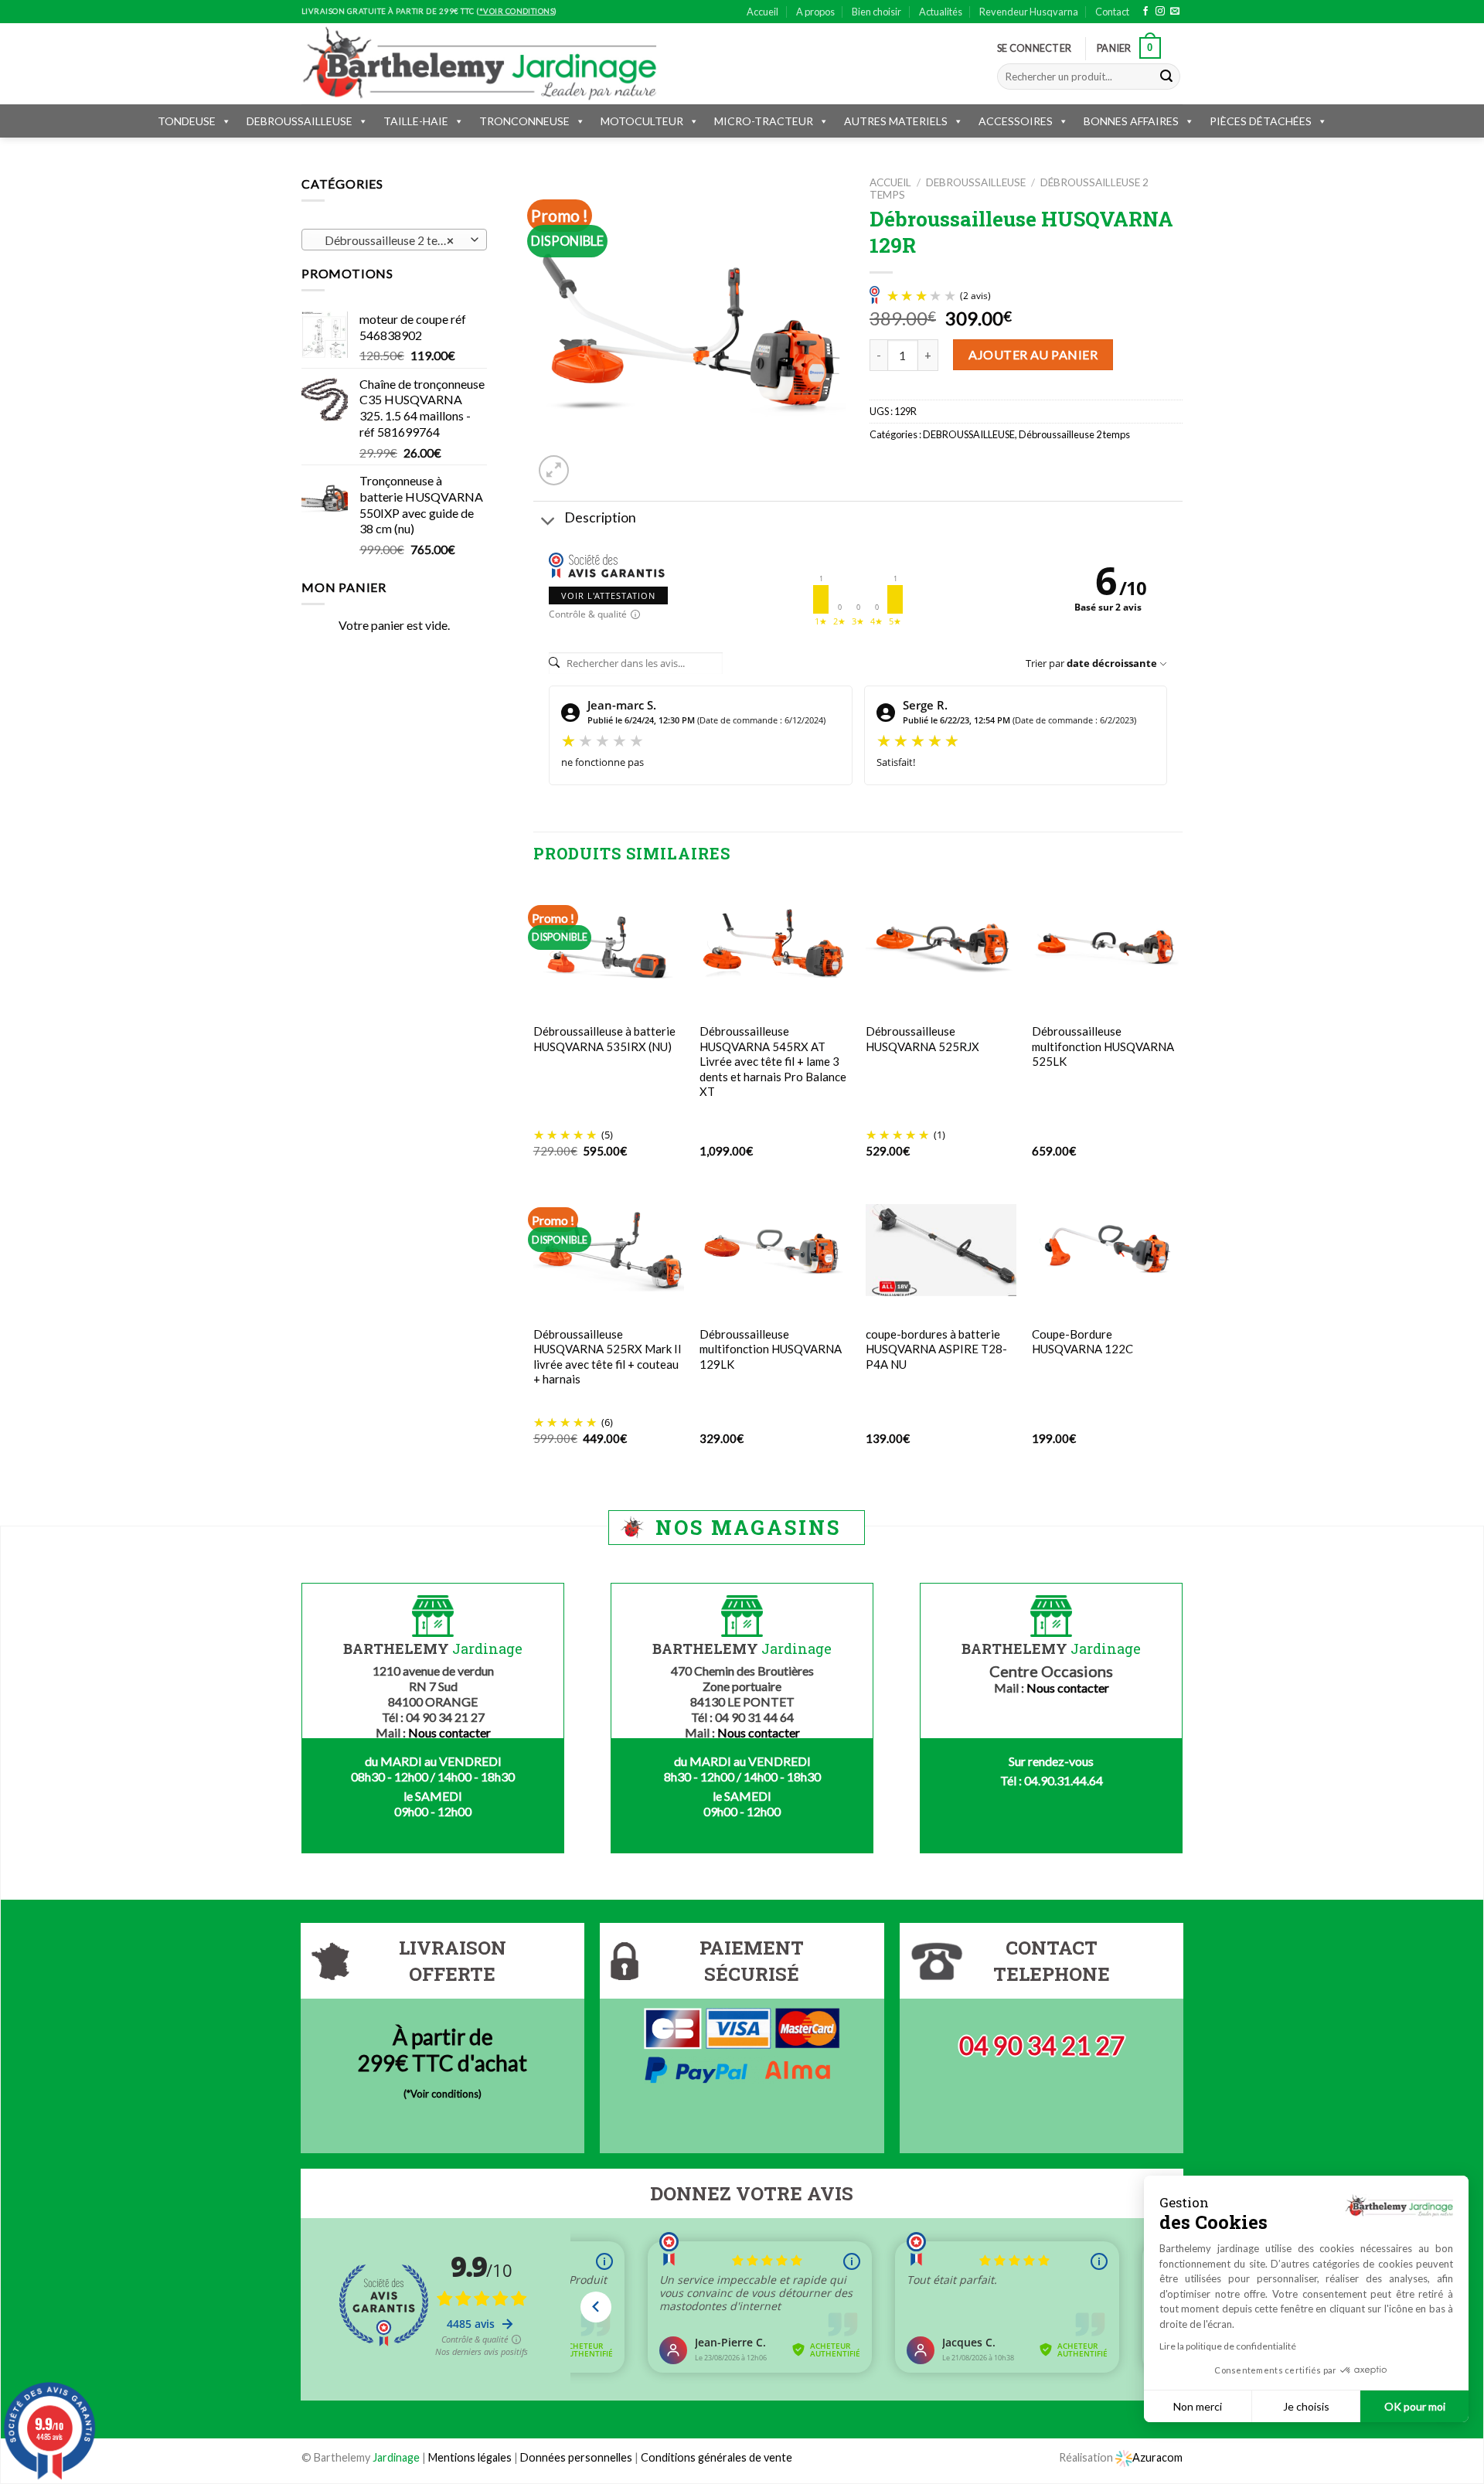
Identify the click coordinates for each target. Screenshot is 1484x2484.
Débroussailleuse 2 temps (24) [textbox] (394, 240)
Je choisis (1306, 2406)
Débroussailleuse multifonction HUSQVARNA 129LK (771, 1349)
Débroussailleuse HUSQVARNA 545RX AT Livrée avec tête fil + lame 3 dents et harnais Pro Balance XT (773, 1061)
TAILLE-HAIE (416, 121)
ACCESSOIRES (1016, 121)
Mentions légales (470, 2457)
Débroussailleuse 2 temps (1074, 434)
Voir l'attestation (608, 595)
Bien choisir (876, 12)
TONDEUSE (187, 121)
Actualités (941, 12)
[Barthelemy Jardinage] (479, 63)
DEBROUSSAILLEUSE (300, 121)
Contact (1112, 12)
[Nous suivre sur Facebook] (1145, 12)
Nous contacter (449, 1732)
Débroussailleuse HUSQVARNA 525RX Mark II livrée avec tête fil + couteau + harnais (608, 1357)
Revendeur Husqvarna (1029, 12)
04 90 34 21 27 (1042, 2045)
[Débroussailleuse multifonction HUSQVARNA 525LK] (1107, 948)
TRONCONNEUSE (524, 121)
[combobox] (394, 240)
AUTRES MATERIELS (896, 121)
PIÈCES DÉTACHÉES (1261, 121)
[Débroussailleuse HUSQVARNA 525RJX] (941, 948)
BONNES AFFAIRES (1131, 121)
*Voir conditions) (444, 2094)
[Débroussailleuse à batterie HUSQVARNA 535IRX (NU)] (609, 948)
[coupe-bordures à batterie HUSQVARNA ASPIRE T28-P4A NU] (941, 1250)
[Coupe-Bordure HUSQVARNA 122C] (1107, 1250)
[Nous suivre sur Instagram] (1160, 12)
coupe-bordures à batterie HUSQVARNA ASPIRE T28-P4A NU (936, 1349)
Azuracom (1157, 2457)
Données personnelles (577, 2457)
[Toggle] (548, 522)
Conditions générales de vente (716, 2457)
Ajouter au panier (1033, 354)
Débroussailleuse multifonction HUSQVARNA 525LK (1103, 1046)
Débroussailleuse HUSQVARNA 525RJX (922, 1039)
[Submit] (1166, 77)
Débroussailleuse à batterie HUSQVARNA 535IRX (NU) (604, 1039)
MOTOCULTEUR (642, 121)
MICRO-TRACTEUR (764, 121)
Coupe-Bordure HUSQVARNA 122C (1082, 1342)
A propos (815, 12)
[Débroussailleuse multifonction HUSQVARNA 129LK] (775, 1251)
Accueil (762, 12)
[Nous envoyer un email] (1175, 12)
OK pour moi (1415, 2406)
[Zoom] (554, 470)
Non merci (1198, 2406)
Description (600, 517)
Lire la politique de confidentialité (1228, 2346)
